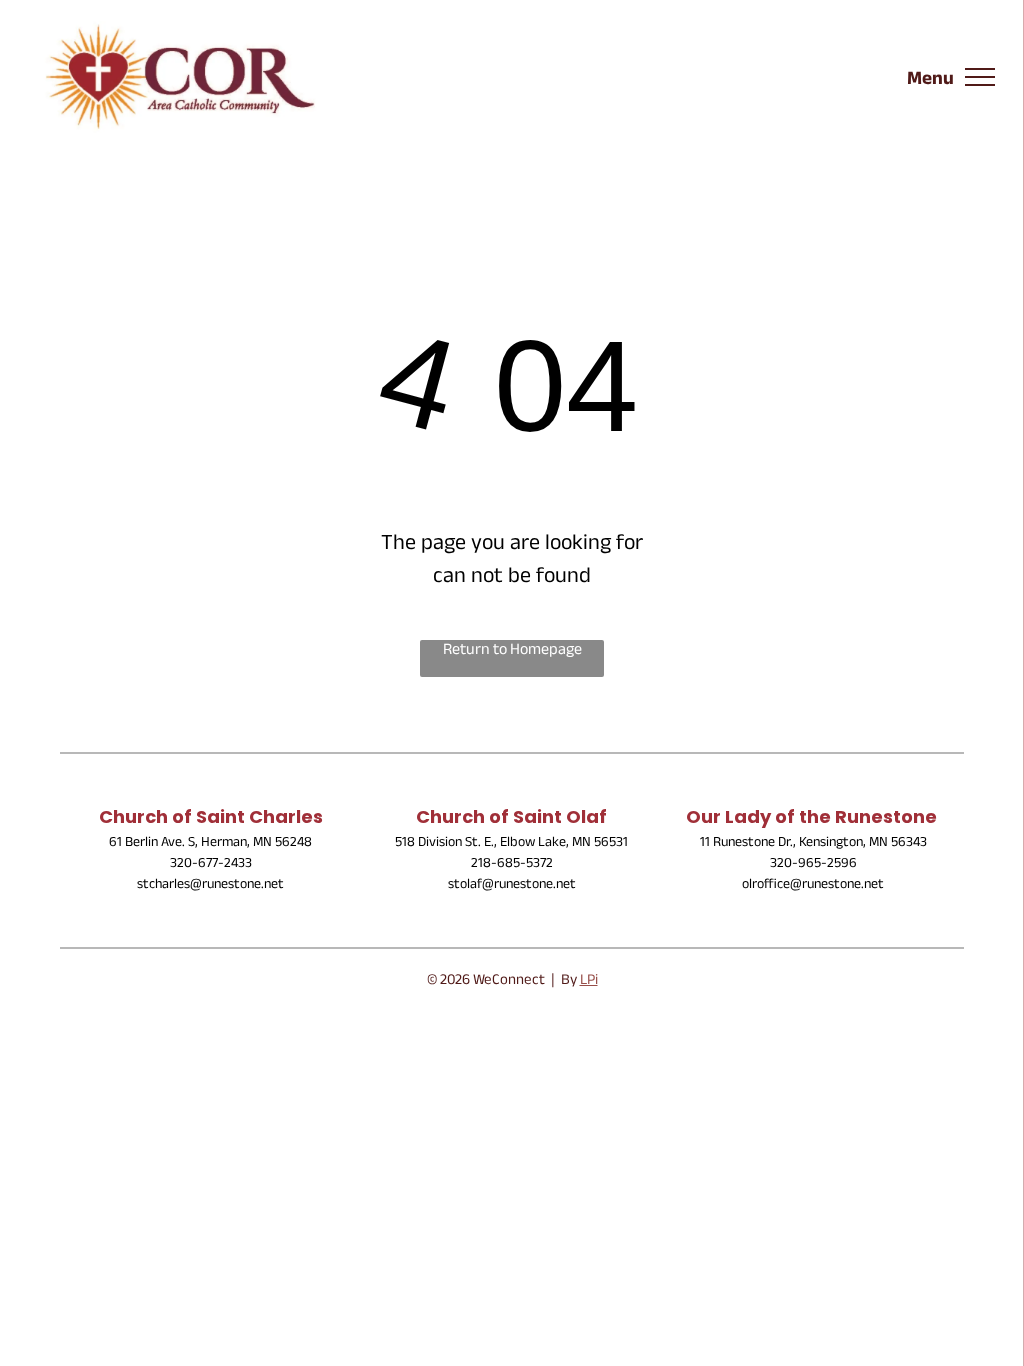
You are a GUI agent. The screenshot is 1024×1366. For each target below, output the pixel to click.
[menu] (980, 77)
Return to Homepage (512, 652)
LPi (589, 981)
